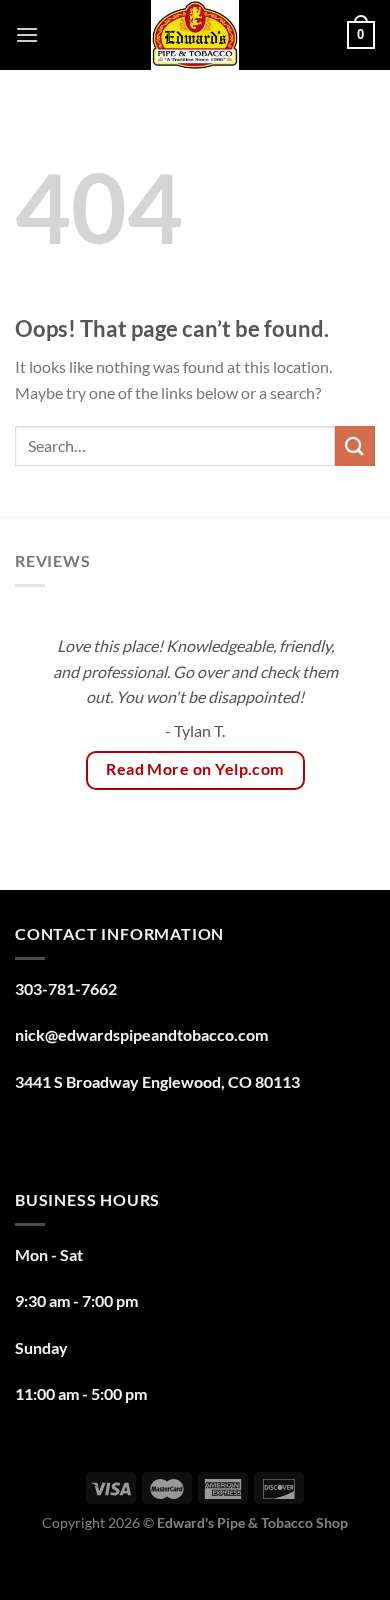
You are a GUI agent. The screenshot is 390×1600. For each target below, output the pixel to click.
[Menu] (27, 34)
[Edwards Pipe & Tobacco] (195, 35)
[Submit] (355, 445)
